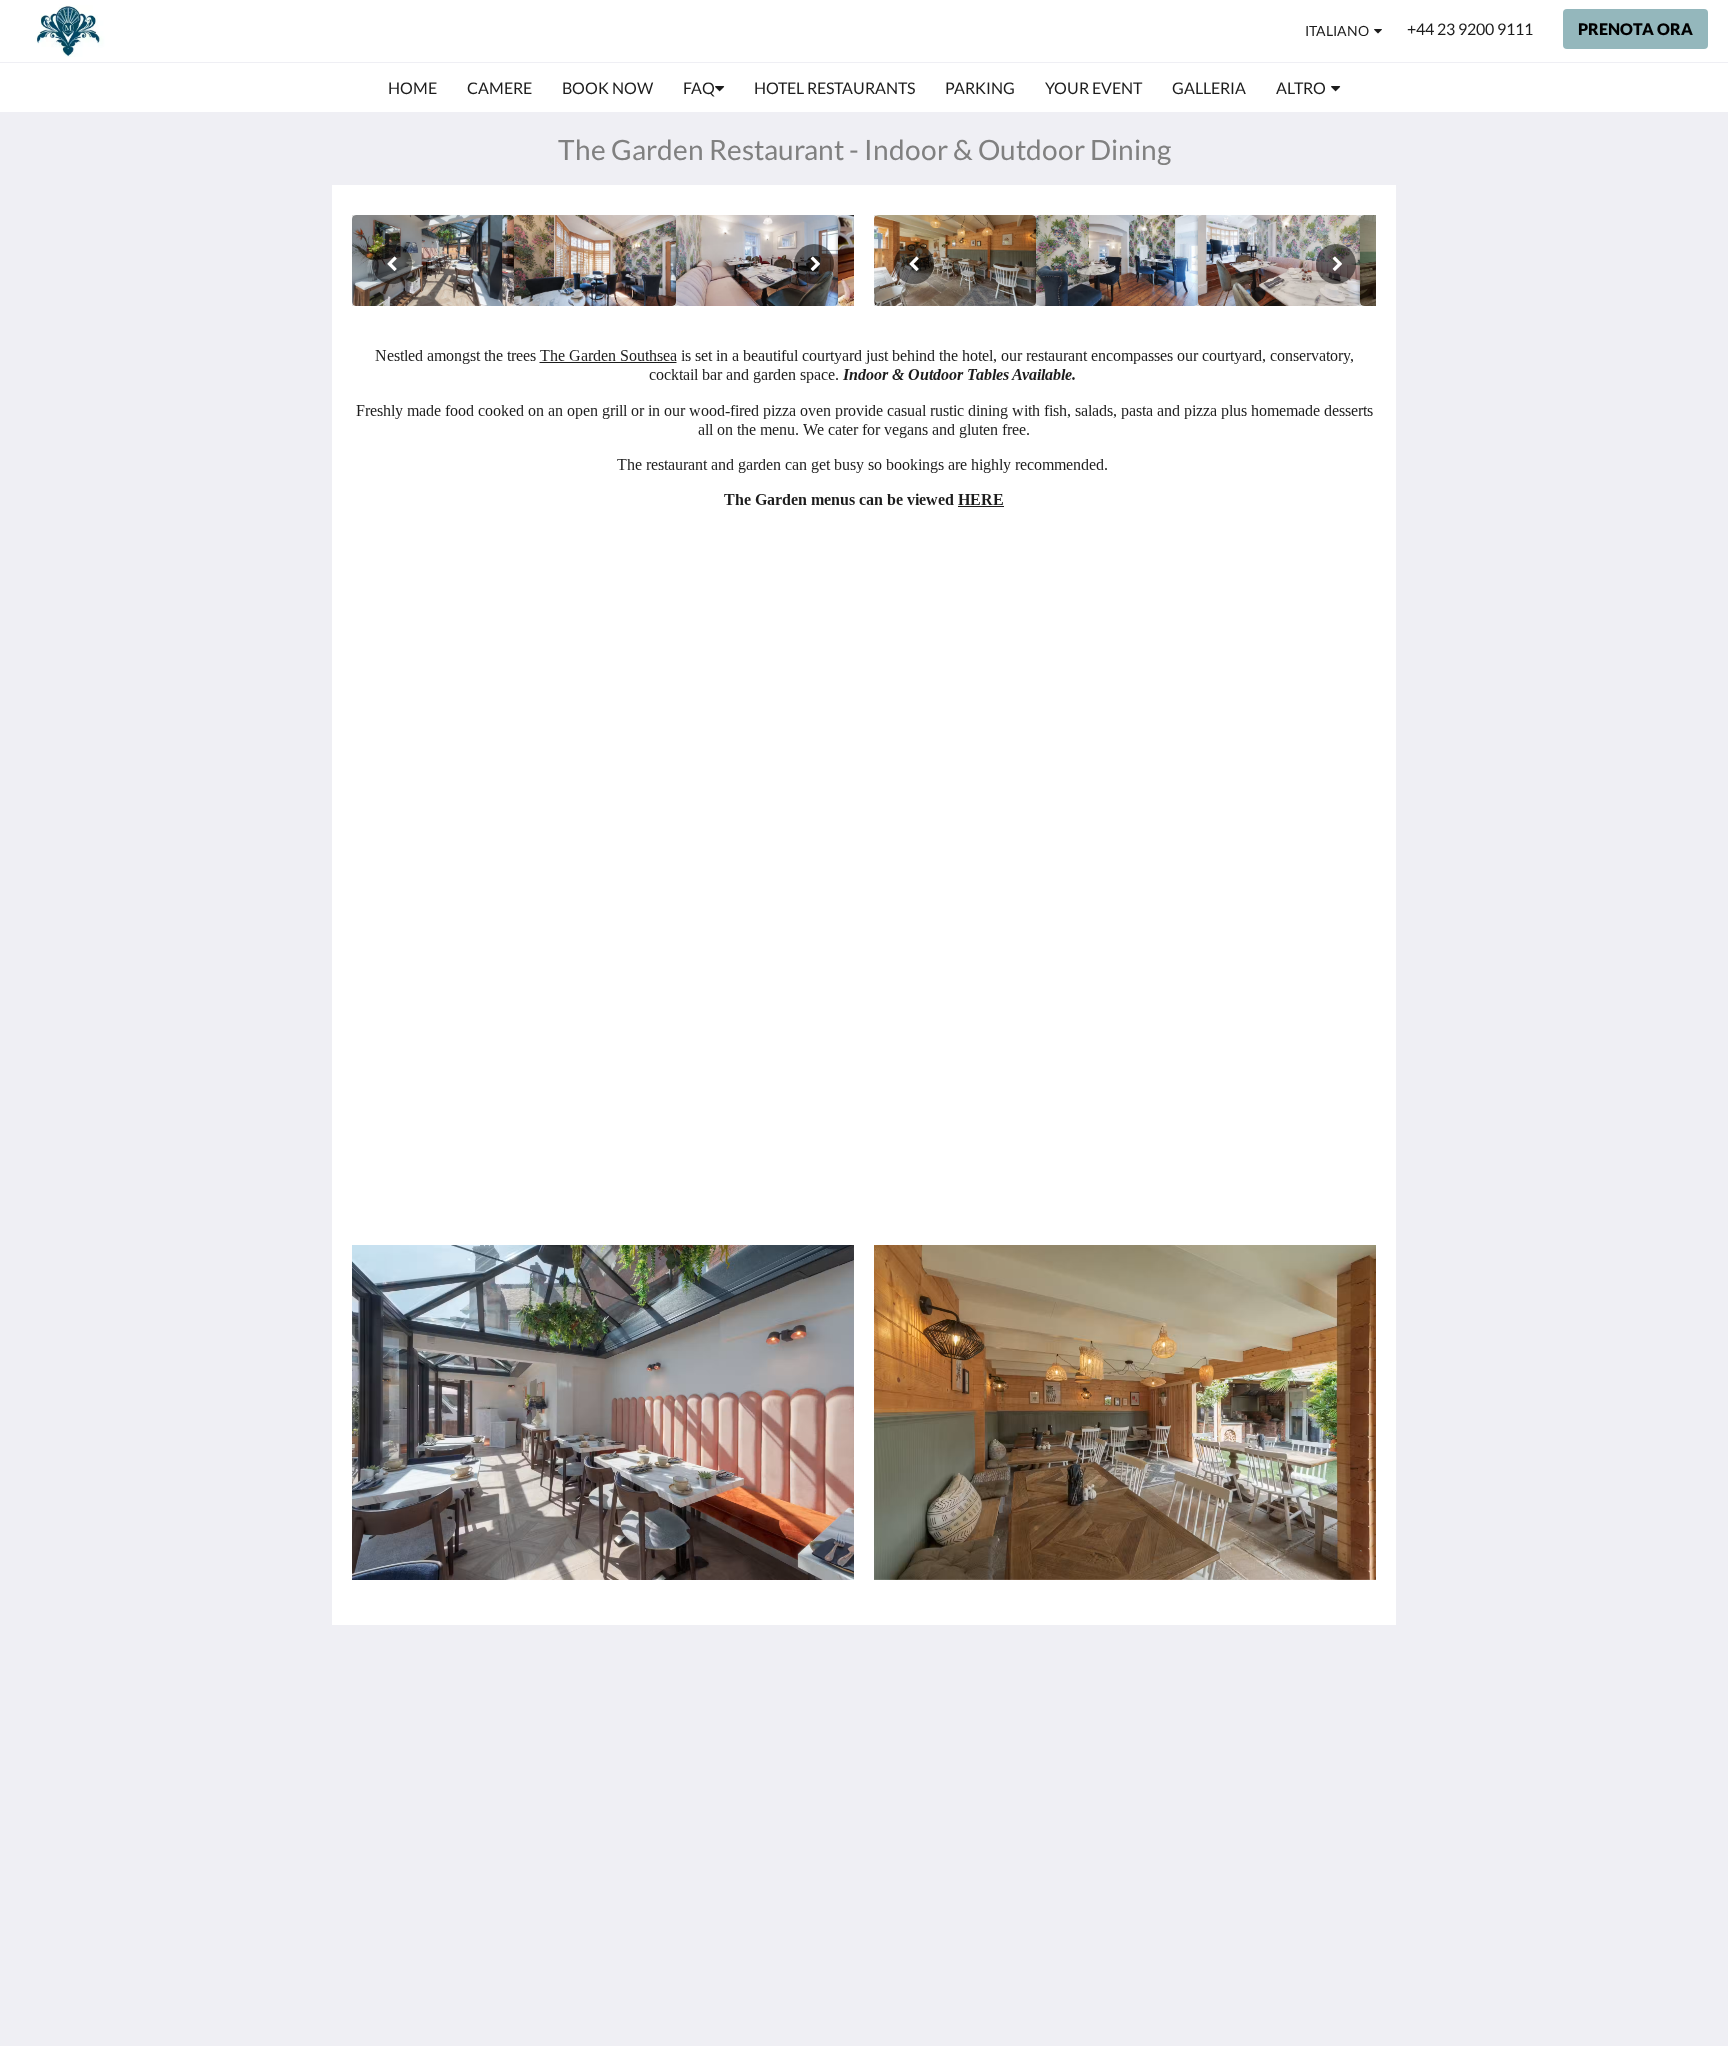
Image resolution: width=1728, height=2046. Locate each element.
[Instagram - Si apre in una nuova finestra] (1356, 1724)
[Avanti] (814, 264)
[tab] (777, 1679)
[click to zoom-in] (433, 260)
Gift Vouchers (747, 1831)
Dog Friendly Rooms (770, 1763)
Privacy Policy (748, 1712)
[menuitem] (412, 88)
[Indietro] (392, 264)
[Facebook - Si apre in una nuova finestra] (1301, 1724)
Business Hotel (751, 1814)
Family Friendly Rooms (753, 1789)
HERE (981, 499)
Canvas (1288, 1883)
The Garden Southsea (608, 355)
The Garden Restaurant (740, 1738)
